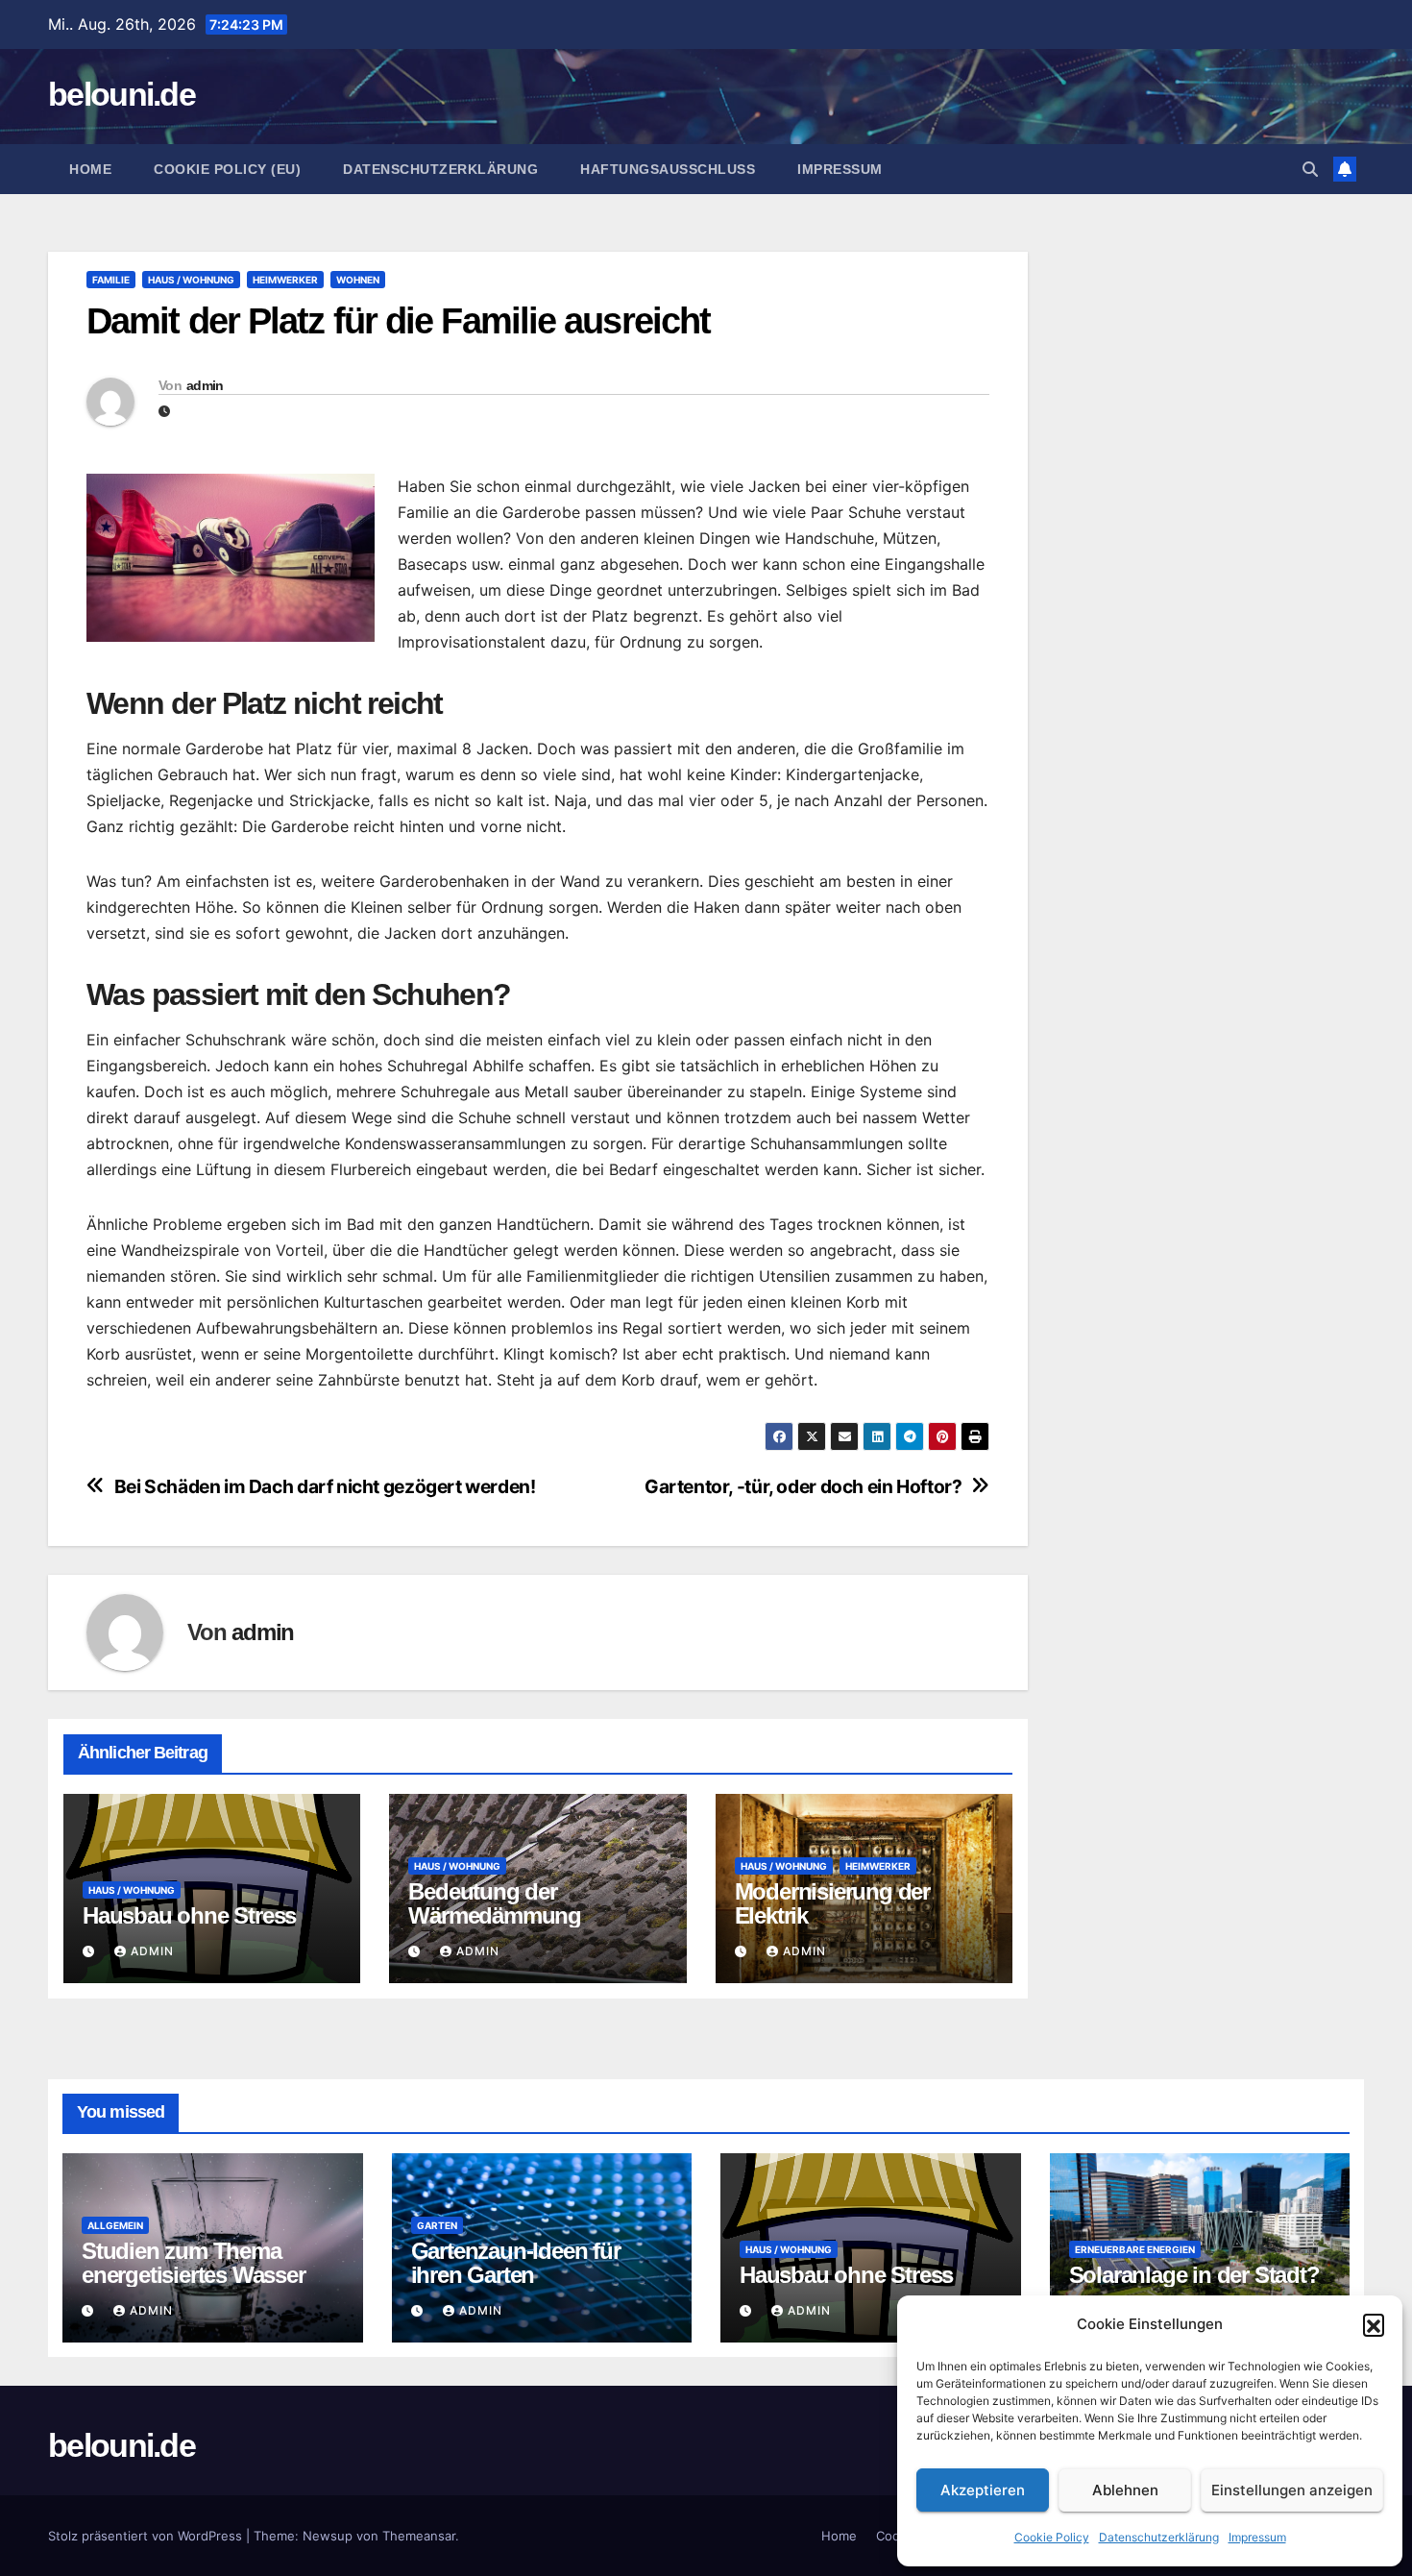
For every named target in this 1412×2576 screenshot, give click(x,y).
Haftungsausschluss (668, 169)
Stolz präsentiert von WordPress (147, 2536)
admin (205, 385)
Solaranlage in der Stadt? (1194, 2275)
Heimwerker (285, 280)
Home (90, 169)
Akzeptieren (983, 2490)
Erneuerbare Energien (1135, 2249)
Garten (437, 2225)
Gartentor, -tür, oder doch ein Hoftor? (803, 1487)
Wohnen (358, 280)
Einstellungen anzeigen (1292, 2490)
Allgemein (115, 2225)
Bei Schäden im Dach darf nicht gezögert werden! (325, 1487)
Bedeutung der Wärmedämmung (495, 1903)
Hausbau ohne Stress (189, 1915)
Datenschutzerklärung (1159, 2537)
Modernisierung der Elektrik (832, 1903)
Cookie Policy (1052, 2537)
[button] (1374, 2324)
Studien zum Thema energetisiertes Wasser (194, 2263)
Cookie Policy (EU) (227, 169)
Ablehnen (1125, 2490)
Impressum (1257, 2537)
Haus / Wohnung (191, 280)
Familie (111, 280)
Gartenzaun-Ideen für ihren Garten (516, 2263)
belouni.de (122, 94)
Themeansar (419, 2536)
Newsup (328, 2536)
